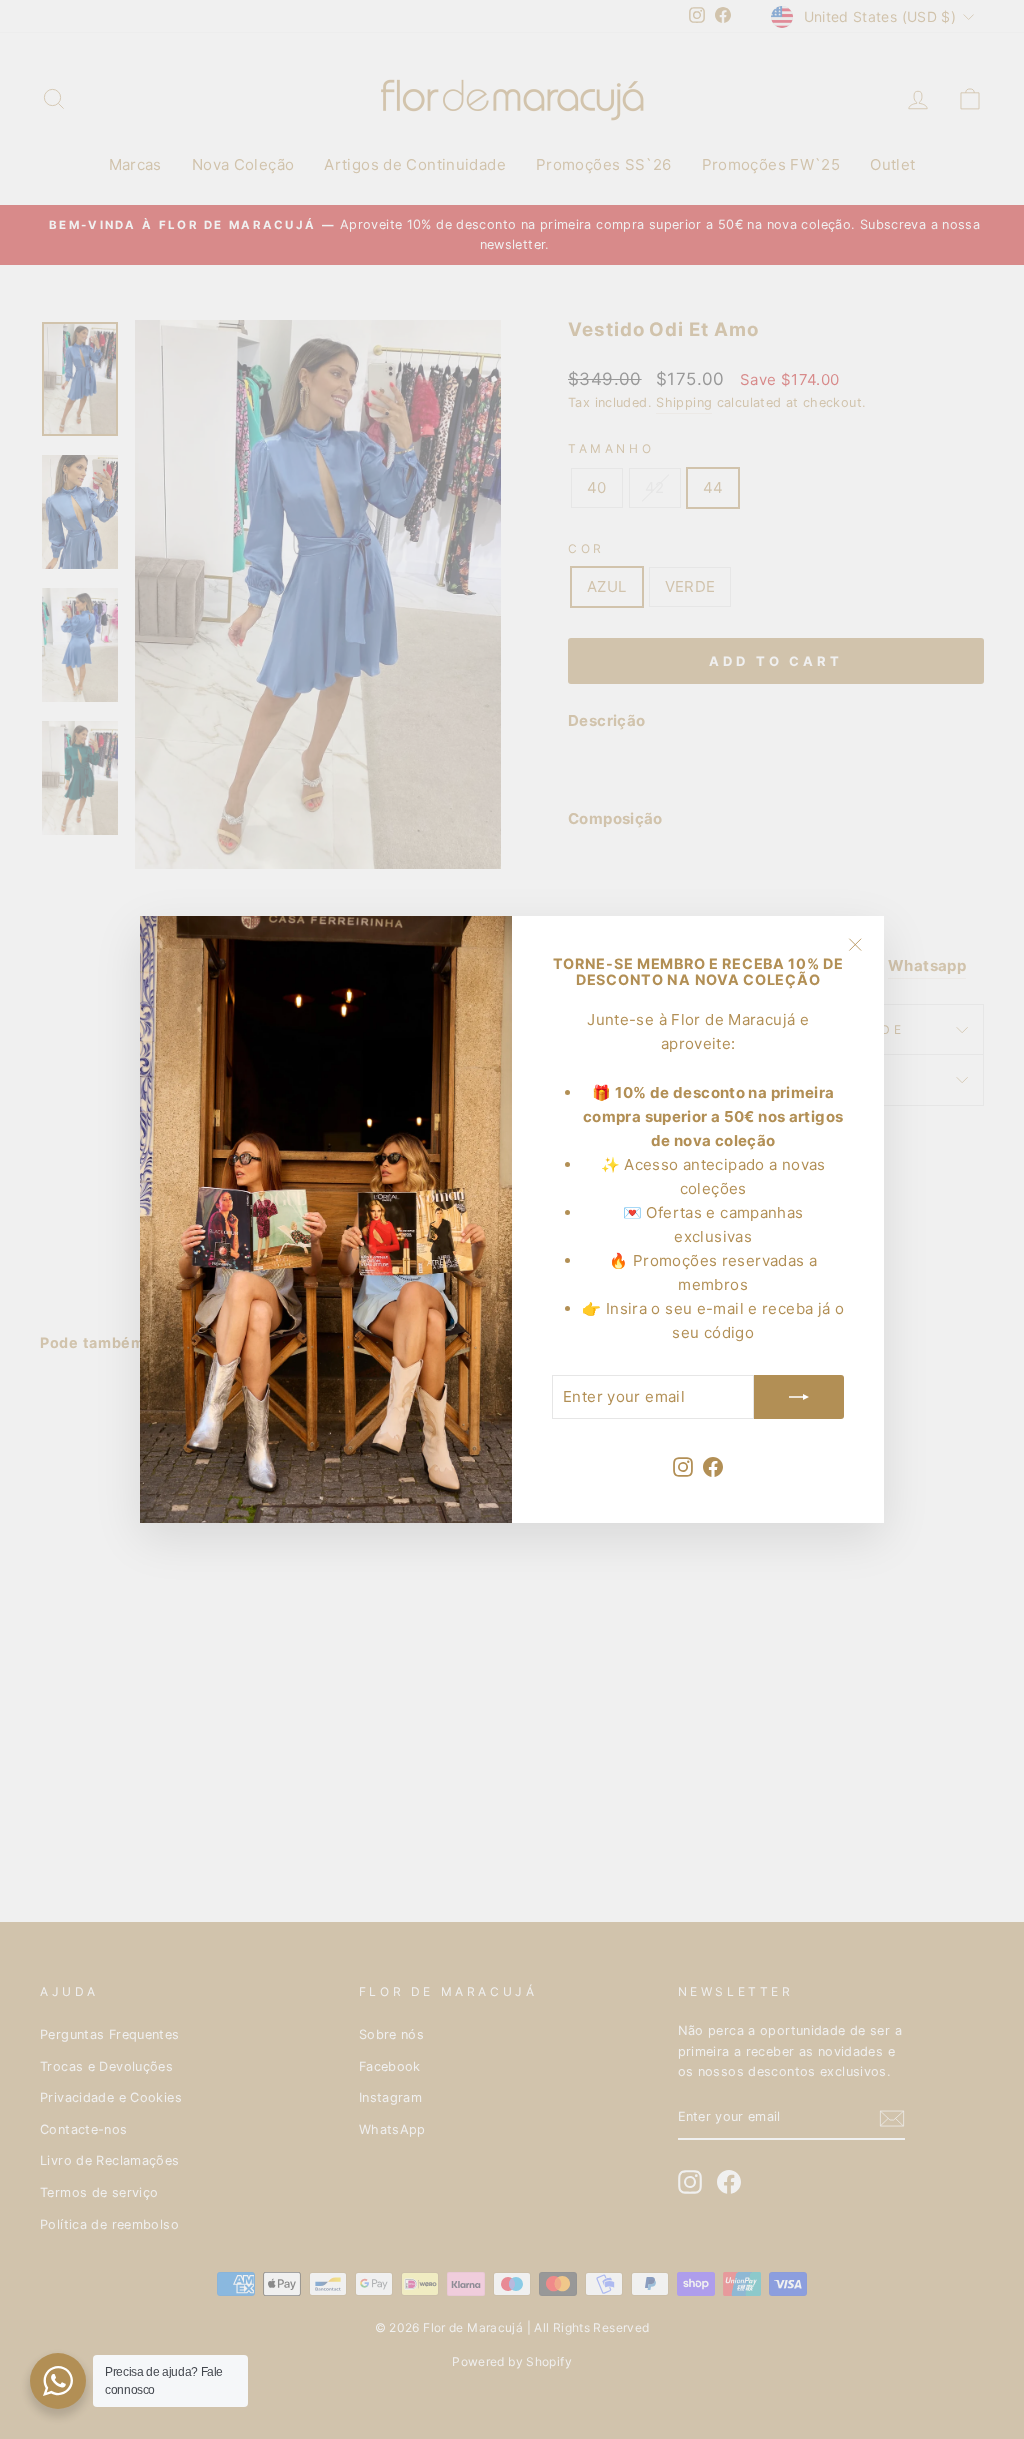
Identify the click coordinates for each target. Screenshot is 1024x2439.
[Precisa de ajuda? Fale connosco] (58, 2381)
